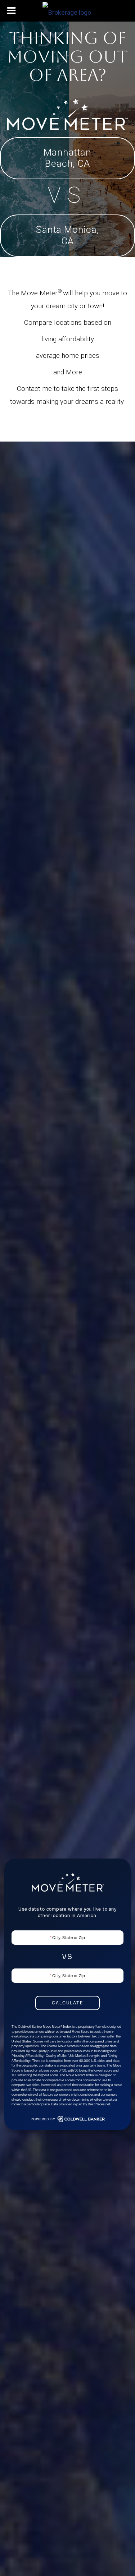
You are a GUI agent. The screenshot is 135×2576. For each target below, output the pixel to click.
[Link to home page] (68, 11)
